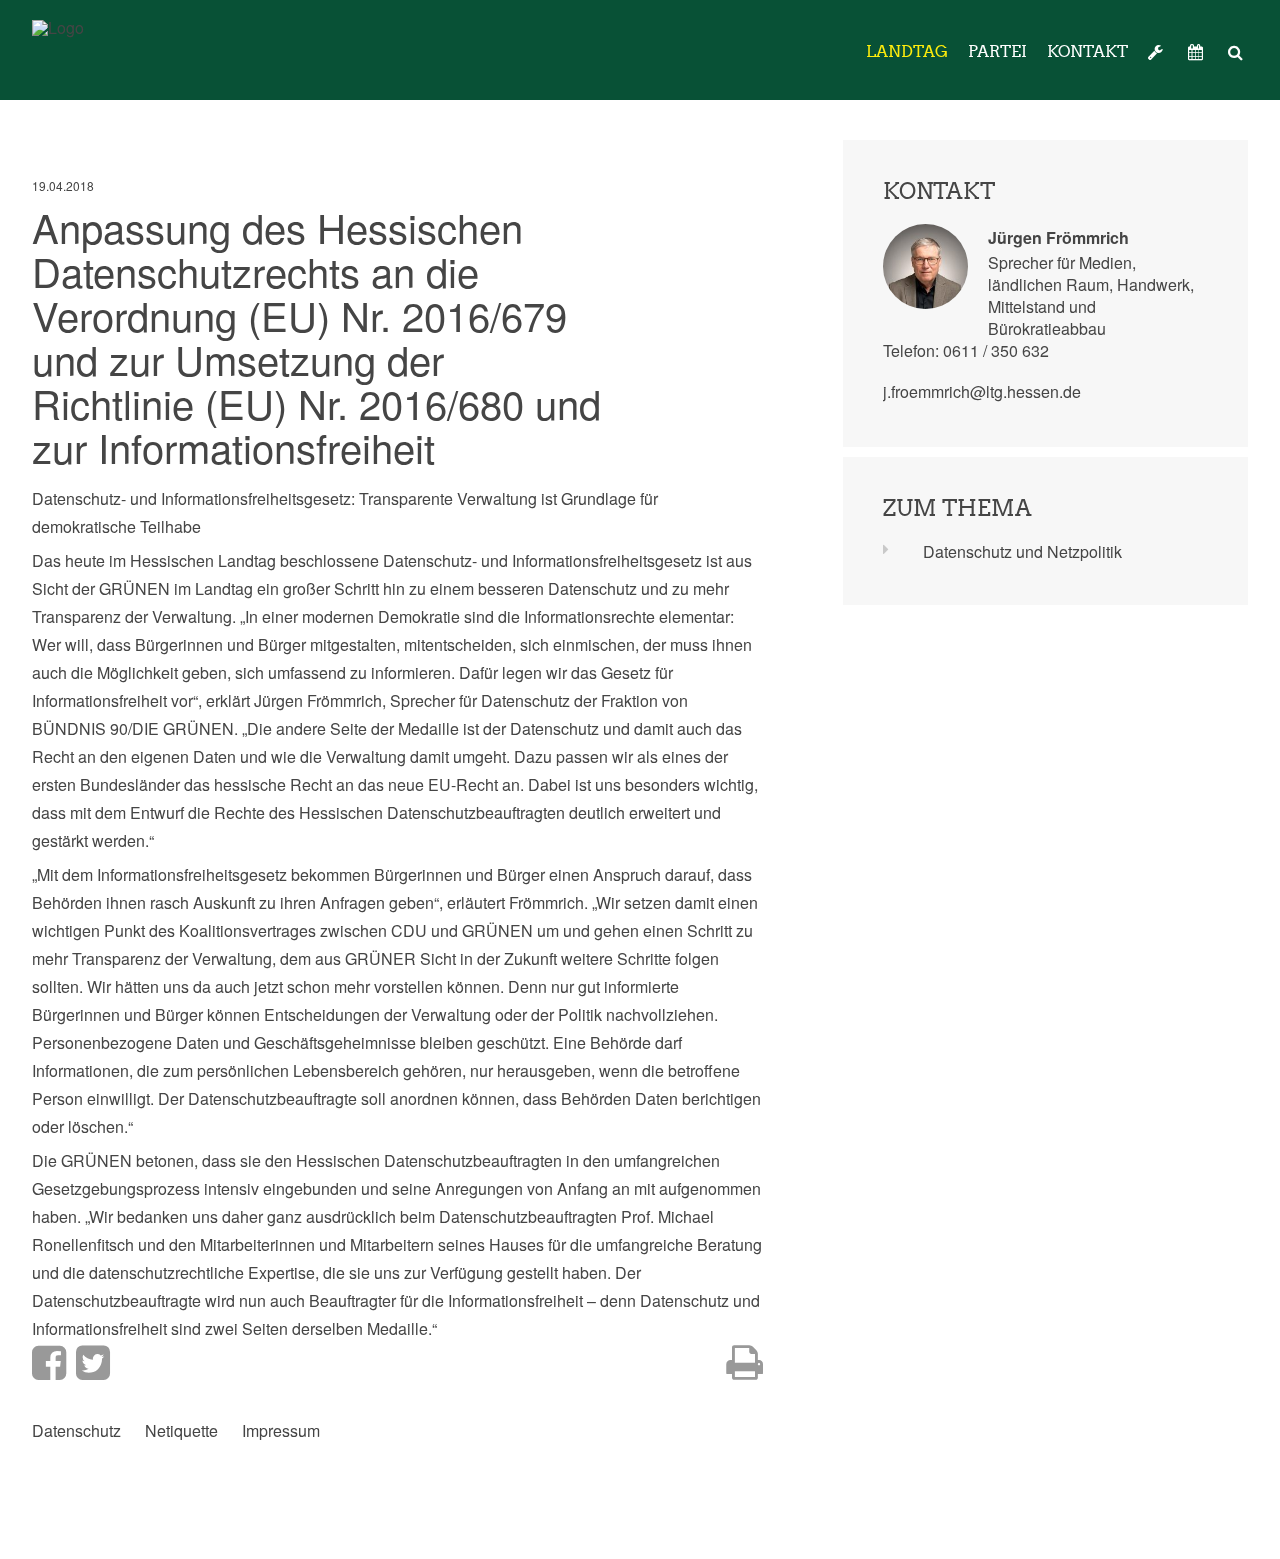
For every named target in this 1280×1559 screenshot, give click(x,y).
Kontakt (1087, 51)
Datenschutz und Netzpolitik (1022, 551)
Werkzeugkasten (1158, 52)
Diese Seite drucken (744, 1363)
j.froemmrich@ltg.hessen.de (982, 391)
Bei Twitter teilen (93, 1363)
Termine (1198, 52)
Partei (997, 51)
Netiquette (181, 1431)
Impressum (281, 1431)
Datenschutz (76, 1431)
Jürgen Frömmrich (1058, 237)
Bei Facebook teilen (49, 1363)
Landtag (907, 51)
